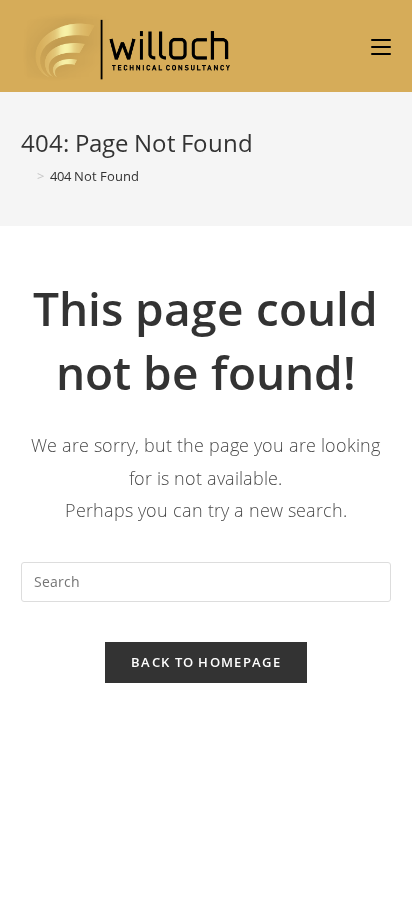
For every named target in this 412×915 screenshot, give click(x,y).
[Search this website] (206, 579)
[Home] (26, 176)
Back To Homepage (206, 662)
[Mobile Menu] (381, 47)
